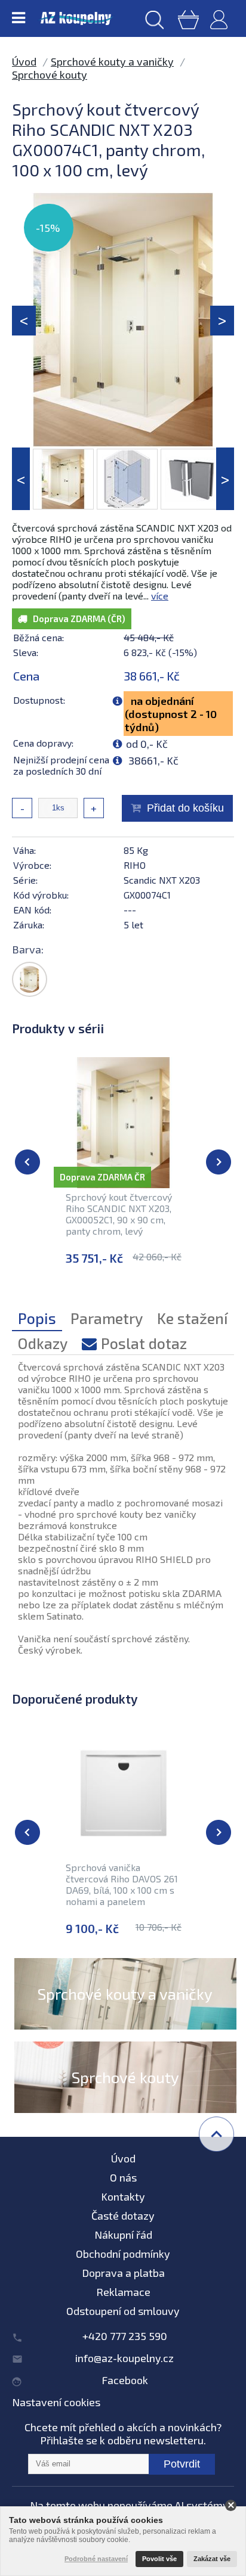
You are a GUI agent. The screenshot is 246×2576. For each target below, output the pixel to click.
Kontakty (123, 2196)
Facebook (125, 2380)
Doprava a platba (123, 2273)
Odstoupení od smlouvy (123, 2311)
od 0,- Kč (147, 744)
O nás (123, 2177)
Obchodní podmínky (123, 2254)
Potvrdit (182, 2464)
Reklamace (123, 2292)
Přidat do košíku (185, 808)
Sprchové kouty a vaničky (112, 61)
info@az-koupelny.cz (124, 2358)
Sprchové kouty (50, 74)
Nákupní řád (123, 2235)
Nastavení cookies (56, 2402)
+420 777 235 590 (125, 2336)
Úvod (24, 61)
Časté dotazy (123, 2215)
